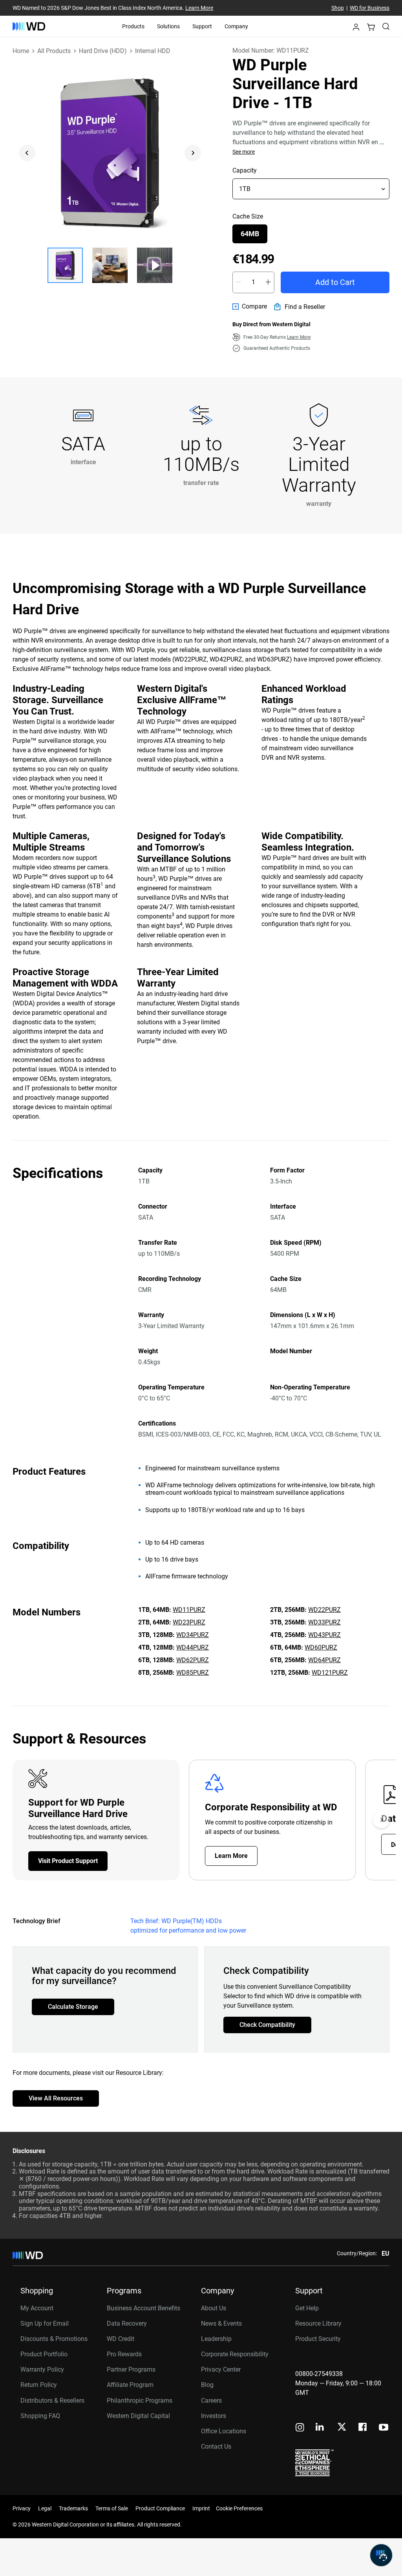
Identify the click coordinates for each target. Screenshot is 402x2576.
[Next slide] (193, 153)
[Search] (386, 26)
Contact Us (216, 2446)
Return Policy (39, 2385)
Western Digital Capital (138, 2416)
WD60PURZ (321, 1647)
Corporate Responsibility (235, 2354)
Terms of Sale (112, 2508)
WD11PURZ (189, 1610)
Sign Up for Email (45, 2323)
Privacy (22, 2508)
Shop (338, 8)
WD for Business (370, 8)
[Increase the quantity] (268, 282)
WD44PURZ (193, 1647)
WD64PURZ (324, 1660)
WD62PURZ (193, 1660)
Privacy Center (221, 2369)
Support (202, 26)
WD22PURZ (324, 1610)
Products (133, 26)
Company (236, 26)
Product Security (318, 2339)
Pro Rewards (124, 2354)
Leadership (216, 2339)
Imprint (201, 2508)
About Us (214, 2308)
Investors (214, 2416)
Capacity (245, 170)
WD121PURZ (330, 1673)
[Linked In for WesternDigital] (320, 2428)
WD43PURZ (324, 1635)
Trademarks (73, 2508)
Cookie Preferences (239, 2508)
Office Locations (224, 2431)
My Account (37, 2308)
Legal (45, 2508)
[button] (356, 29)
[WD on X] (342, 2427)
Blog (207, 2385)
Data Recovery (127, 2323)
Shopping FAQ (40, 2416)
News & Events (221, 2323)
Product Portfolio (44, 2354)
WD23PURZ (189, 1622)
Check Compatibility (267, 2025)
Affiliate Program (130, 2385)
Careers (211, 2401)
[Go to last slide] (27, 153)
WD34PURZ (193, 1635)
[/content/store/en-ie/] (29, 26)
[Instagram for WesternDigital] (300, 2428)
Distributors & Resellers (52, 2401)
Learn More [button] (299, 337)
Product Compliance (160, 2508)
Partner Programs (131, 2369)
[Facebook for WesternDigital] (363, 2428)
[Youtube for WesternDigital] (384, 2428)
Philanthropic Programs (140, 2401)
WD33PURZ (324, 1622)
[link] (250, 307)
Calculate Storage (73, 2007)
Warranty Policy (42, 2369)
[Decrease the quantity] (238, 282)
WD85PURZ (193, 1673)
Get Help (307, 2308)
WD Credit (121, 2339)
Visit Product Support (68, 1861)
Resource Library (318, 2323)
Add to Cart (335, 282)
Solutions (168, 26)
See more (244, 152)
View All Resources (56, 2098)
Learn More (199, 8)
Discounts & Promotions (54, 2339)
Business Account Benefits (143, 2308)
